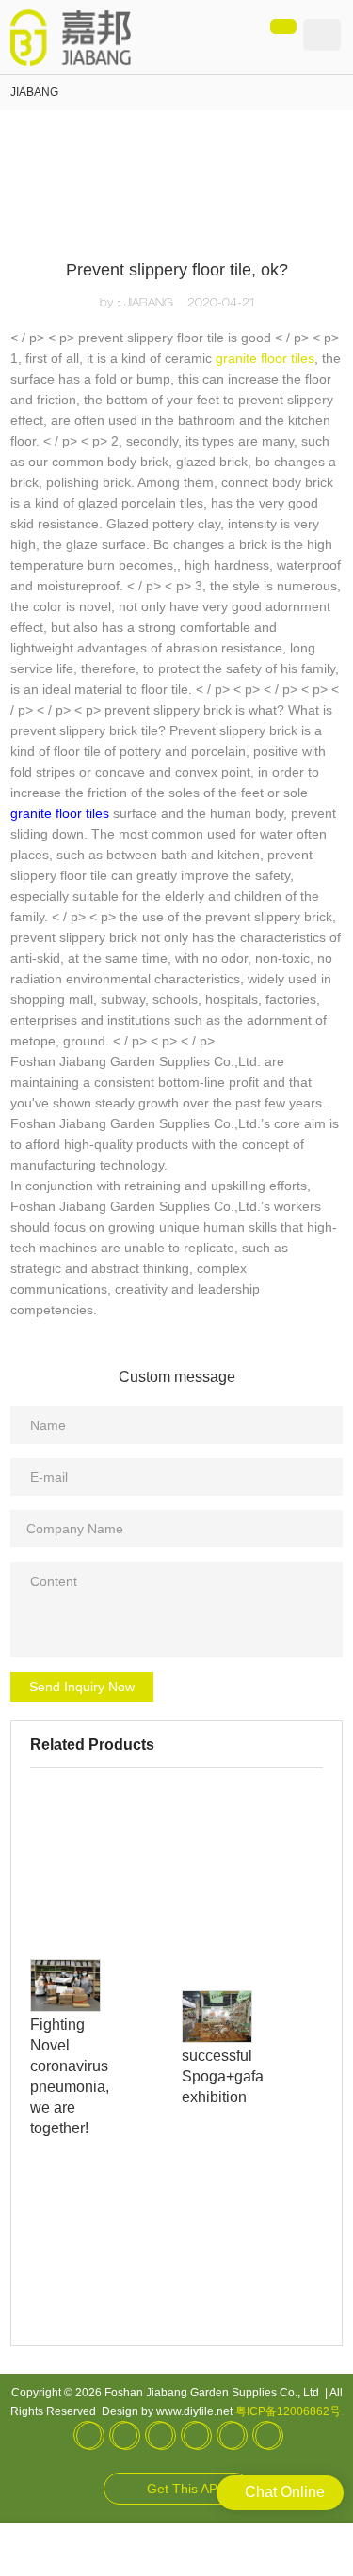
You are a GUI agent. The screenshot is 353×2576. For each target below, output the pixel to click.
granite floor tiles (265, 358)
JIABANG (34, 92)
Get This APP (186, 2489)
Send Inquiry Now (82, 1687)
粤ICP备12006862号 (288, 2411)
